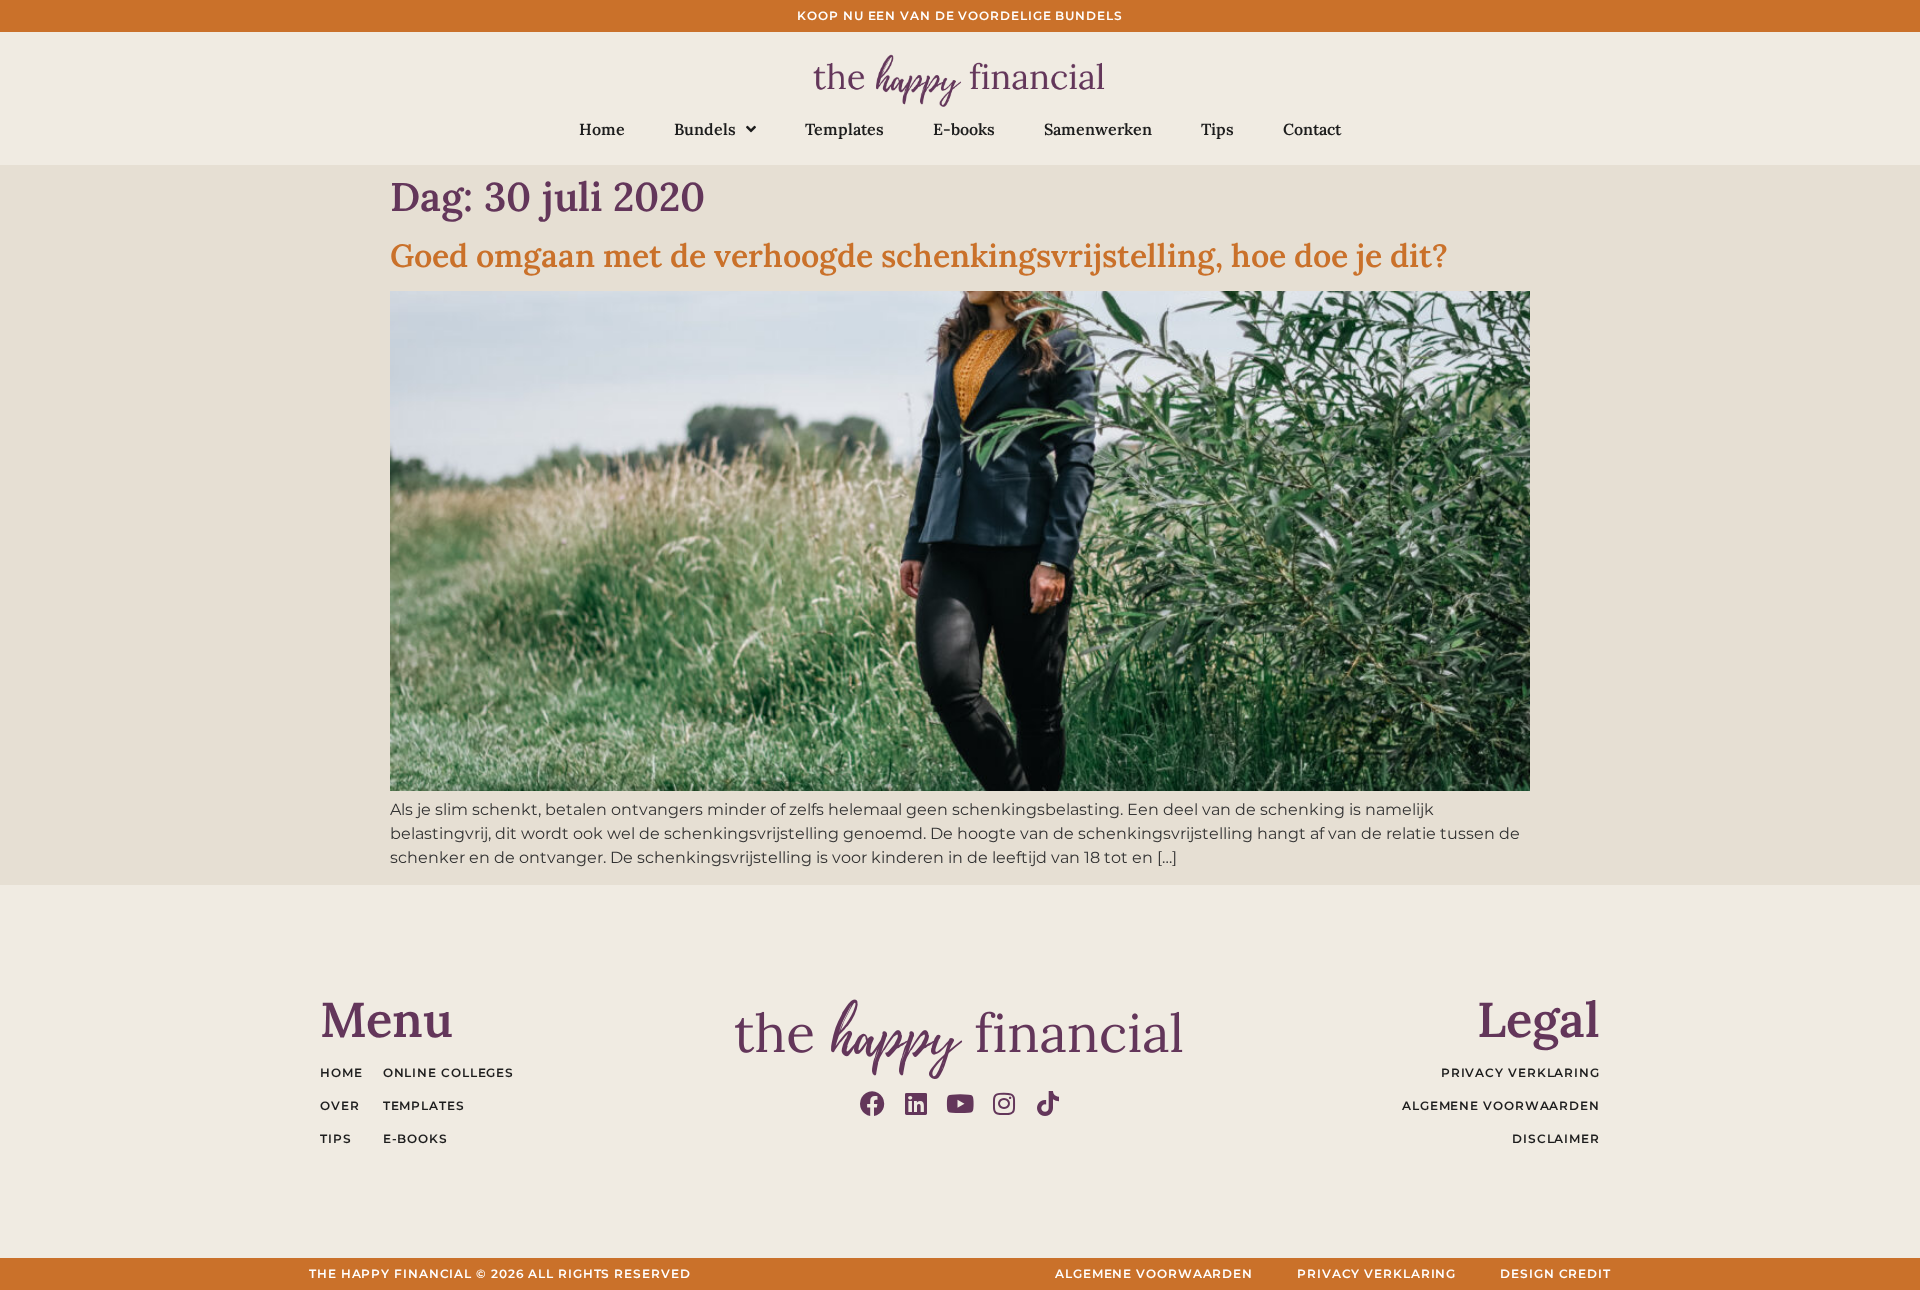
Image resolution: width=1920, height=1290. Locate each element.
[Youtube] (960, 1103)
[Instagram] (1004, 1103)
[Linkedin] (916, 1103)
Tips (1217, 129)
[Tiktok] (1048, 1103)
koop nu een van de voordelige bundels (959, 15)
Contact (1312, 129)
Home (602, 129)
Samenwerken (1098, 129)
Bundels (705, 129)
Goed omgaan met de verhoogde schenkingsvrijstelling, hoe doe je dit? (919, 255)
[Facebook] (872, 1103)
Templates (844, 129)
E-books (964, 129)
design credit (1555, 1273)
